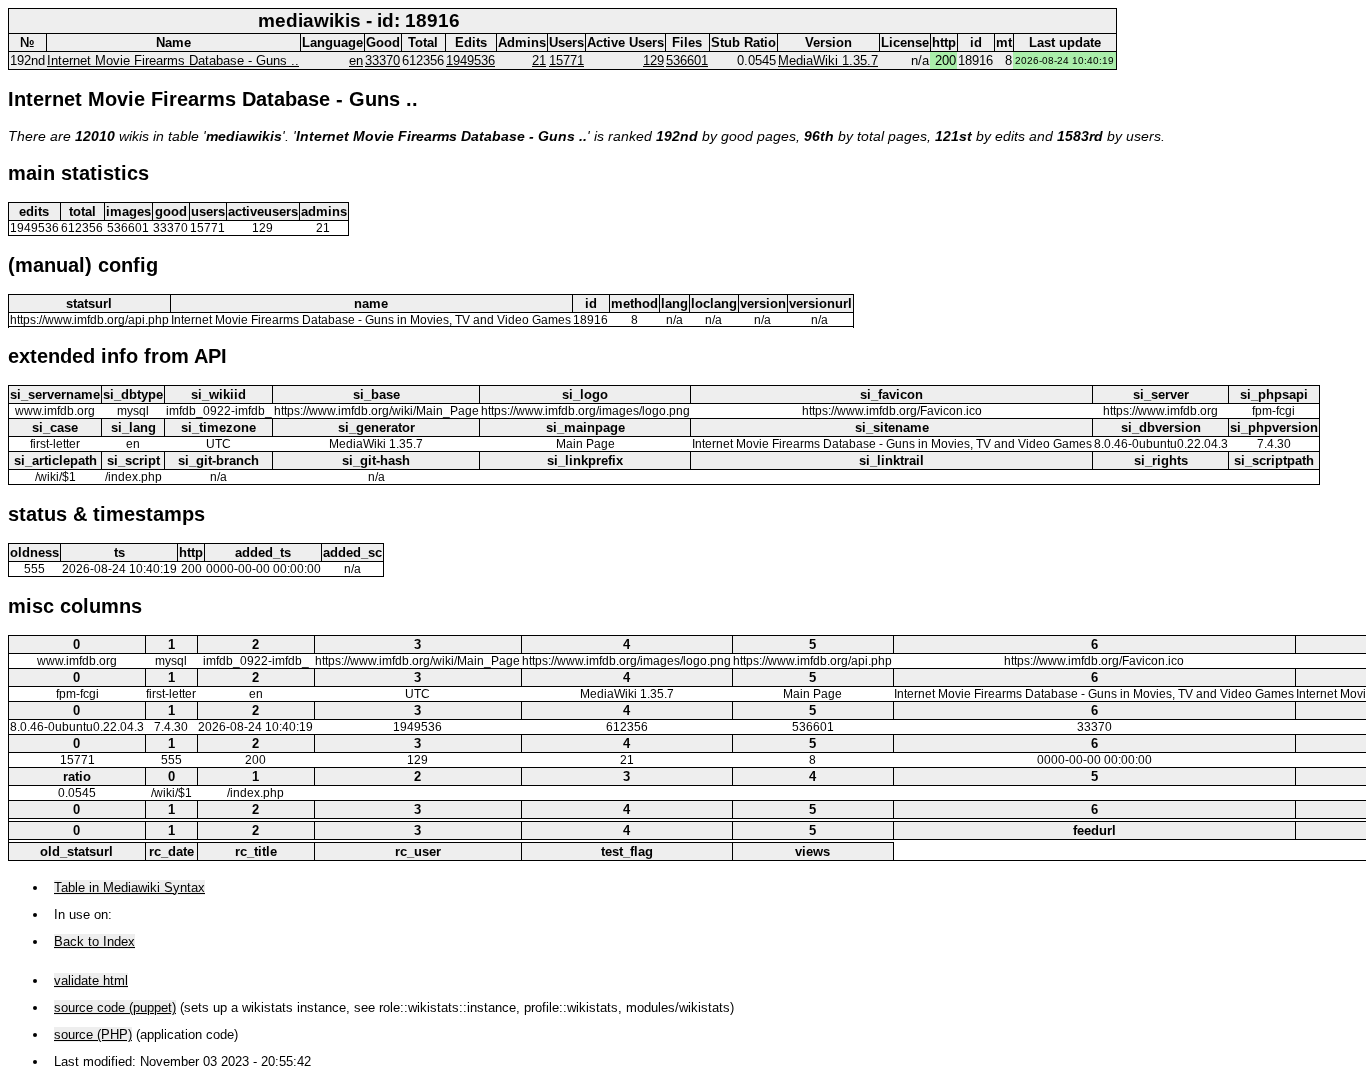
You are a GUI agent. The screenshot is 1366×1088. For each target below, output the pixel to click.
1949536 (470, 60)
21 (539, 60)
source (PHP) (93, 1034)
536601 (687, 60)
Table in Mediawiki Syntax (129, 887)
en (356, 60)
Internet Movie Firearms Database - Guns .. (173, 60)
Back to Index (94, 941)
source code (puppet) (115, 1007)
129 (653, 60)
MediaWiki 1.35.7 (828, 60)
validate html (91, 980)
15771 (566, 60)
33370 (382, 60)
